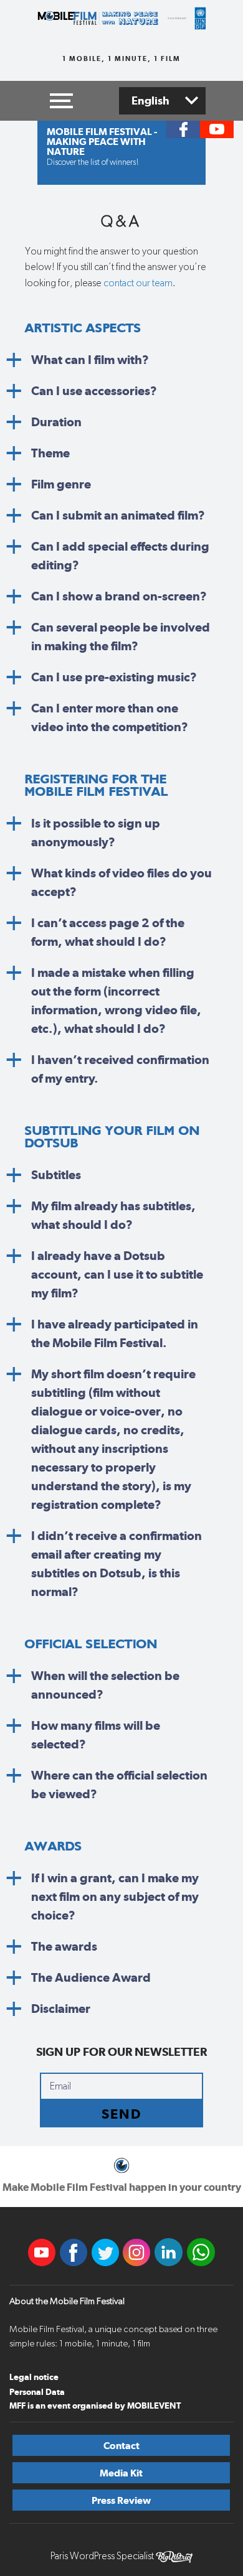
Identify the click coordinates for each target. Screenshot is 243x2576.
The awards (64, 1946)
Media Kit (121, 2473)
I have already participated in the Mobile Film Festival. (115, 1333)
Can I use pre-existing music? (114, 677)
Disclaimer (61, 2009)
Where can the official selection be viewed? (119, 1785)
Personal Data (37, 2392)
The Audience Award (91, 1977)
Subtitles (56, 1175)
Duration (56, 422)
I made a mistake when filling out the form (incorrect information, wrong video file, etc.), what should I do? (116, 1001)
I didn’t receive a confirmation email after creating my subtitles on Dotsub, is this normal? (117, 1564)
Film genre (61, 484)
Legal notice (34, 2377)
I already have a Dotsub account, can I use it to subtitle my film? (117, 1274)
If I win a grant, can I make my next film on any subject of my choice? (115, 1897)
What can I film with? (90, 360)
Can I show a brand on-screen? (119, 596)
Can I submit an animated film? (118, 515)
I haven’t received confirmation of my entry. (120, 1069)
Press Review (121, 2500)
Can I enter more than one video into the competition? (110, 717)
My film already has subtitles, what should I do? (113, 1215)
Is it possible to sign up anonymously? (96, 833)
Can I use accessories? (94, 391)
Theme (50, 453)
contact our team (138, 283)
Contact (121, 2446)
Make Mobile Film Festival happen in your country (122, 2187)
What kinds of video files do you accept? (121, 882)
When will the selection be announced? (105, 1685)
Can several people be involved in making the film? (121, 637)
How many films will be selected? (96, 1735)
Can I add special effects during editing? (120, 556)
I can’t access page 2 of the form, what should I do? (108, 932)
